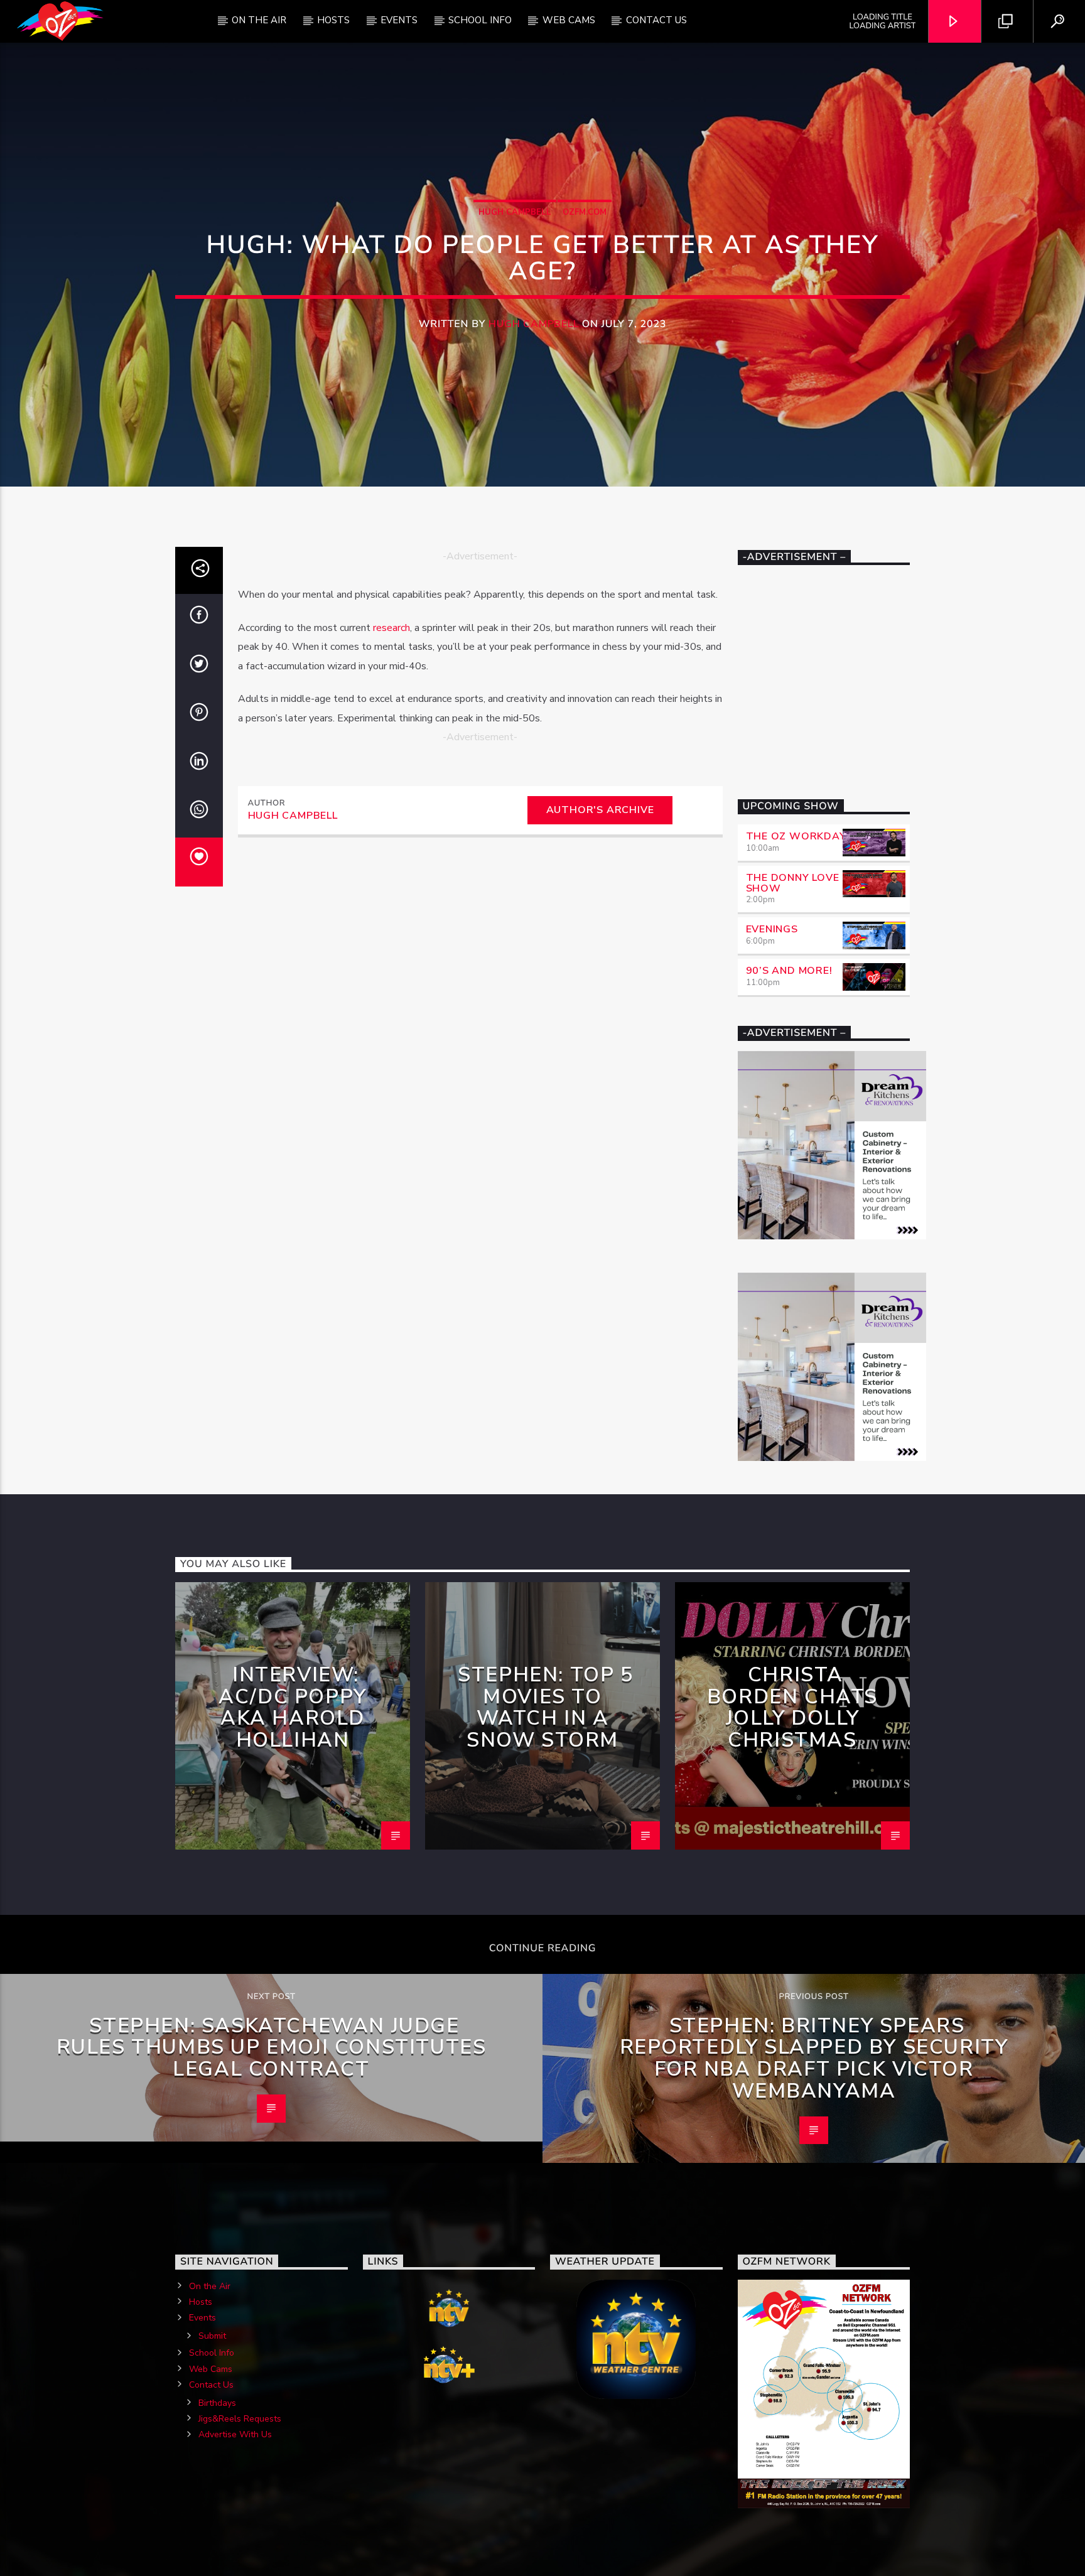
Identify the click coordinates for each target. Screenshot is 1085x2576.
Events (399, 20)
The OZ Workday (796, 836)
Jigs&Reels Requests (240, 2419)
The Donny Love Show (793, 883)
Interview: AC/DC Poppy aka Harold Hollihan (293, 1707)
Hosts (333, 20)
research (391, 628)
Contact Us (656, 20)
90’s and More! (789, 971)
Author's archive (600, 810)
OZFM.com (585, 212)
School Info (480, 20)
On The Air (259, 20)
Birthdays (217, 2403)
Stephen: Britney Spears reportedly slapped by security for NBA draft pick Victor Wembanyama (814, 2058)
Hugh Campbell (515, 212)
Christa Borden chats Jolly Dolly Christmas (792, 1707)
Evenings (772, 929)
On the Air (210, 2286)
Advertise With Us (235, 2434)
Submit (212, 2336)
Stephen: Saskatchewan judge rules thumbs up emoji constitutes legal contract (272, 2047)
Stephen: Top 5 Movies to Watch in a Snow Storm (545, 1707)
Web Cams (569, 20)
